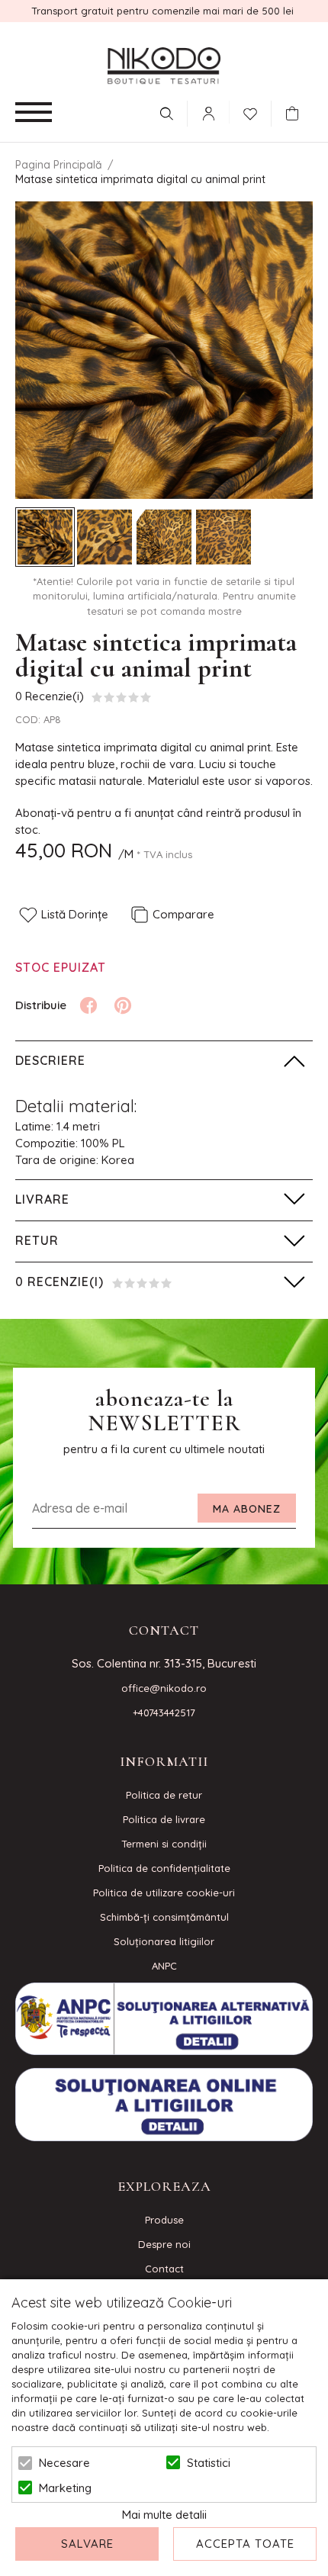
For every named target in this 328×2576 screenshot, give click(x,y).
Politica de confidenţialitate (164, 1868)
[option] (164, 350)
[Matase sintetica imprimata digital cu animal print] (45, 537)
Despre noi (164, 2244)
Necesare (64, 2463)
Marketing (65, 2488)
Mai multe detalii (164, 2515)
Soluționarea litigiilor (164, 1941)
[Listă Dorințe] (250, 112)
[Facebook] (88, 1005)
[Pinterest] (123, 1005)
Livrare (42, 1199)
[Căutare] (166, 114)
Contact (164, 2269)
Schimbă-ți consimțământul (164, 1917)
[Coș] (296, 114)
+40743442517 (164, 1713)
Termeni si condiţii (164, 1844)
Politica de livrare (164, 1819)
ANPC (164, 1966)
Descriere (50, 1060)
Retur (37, 1240)
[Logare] (208, 114)
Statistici (209, 2463)
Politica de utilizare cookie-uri (164, 1893)
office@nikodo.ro (164, 1688)
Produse (164, 2220)
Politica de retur (164, 1795)
